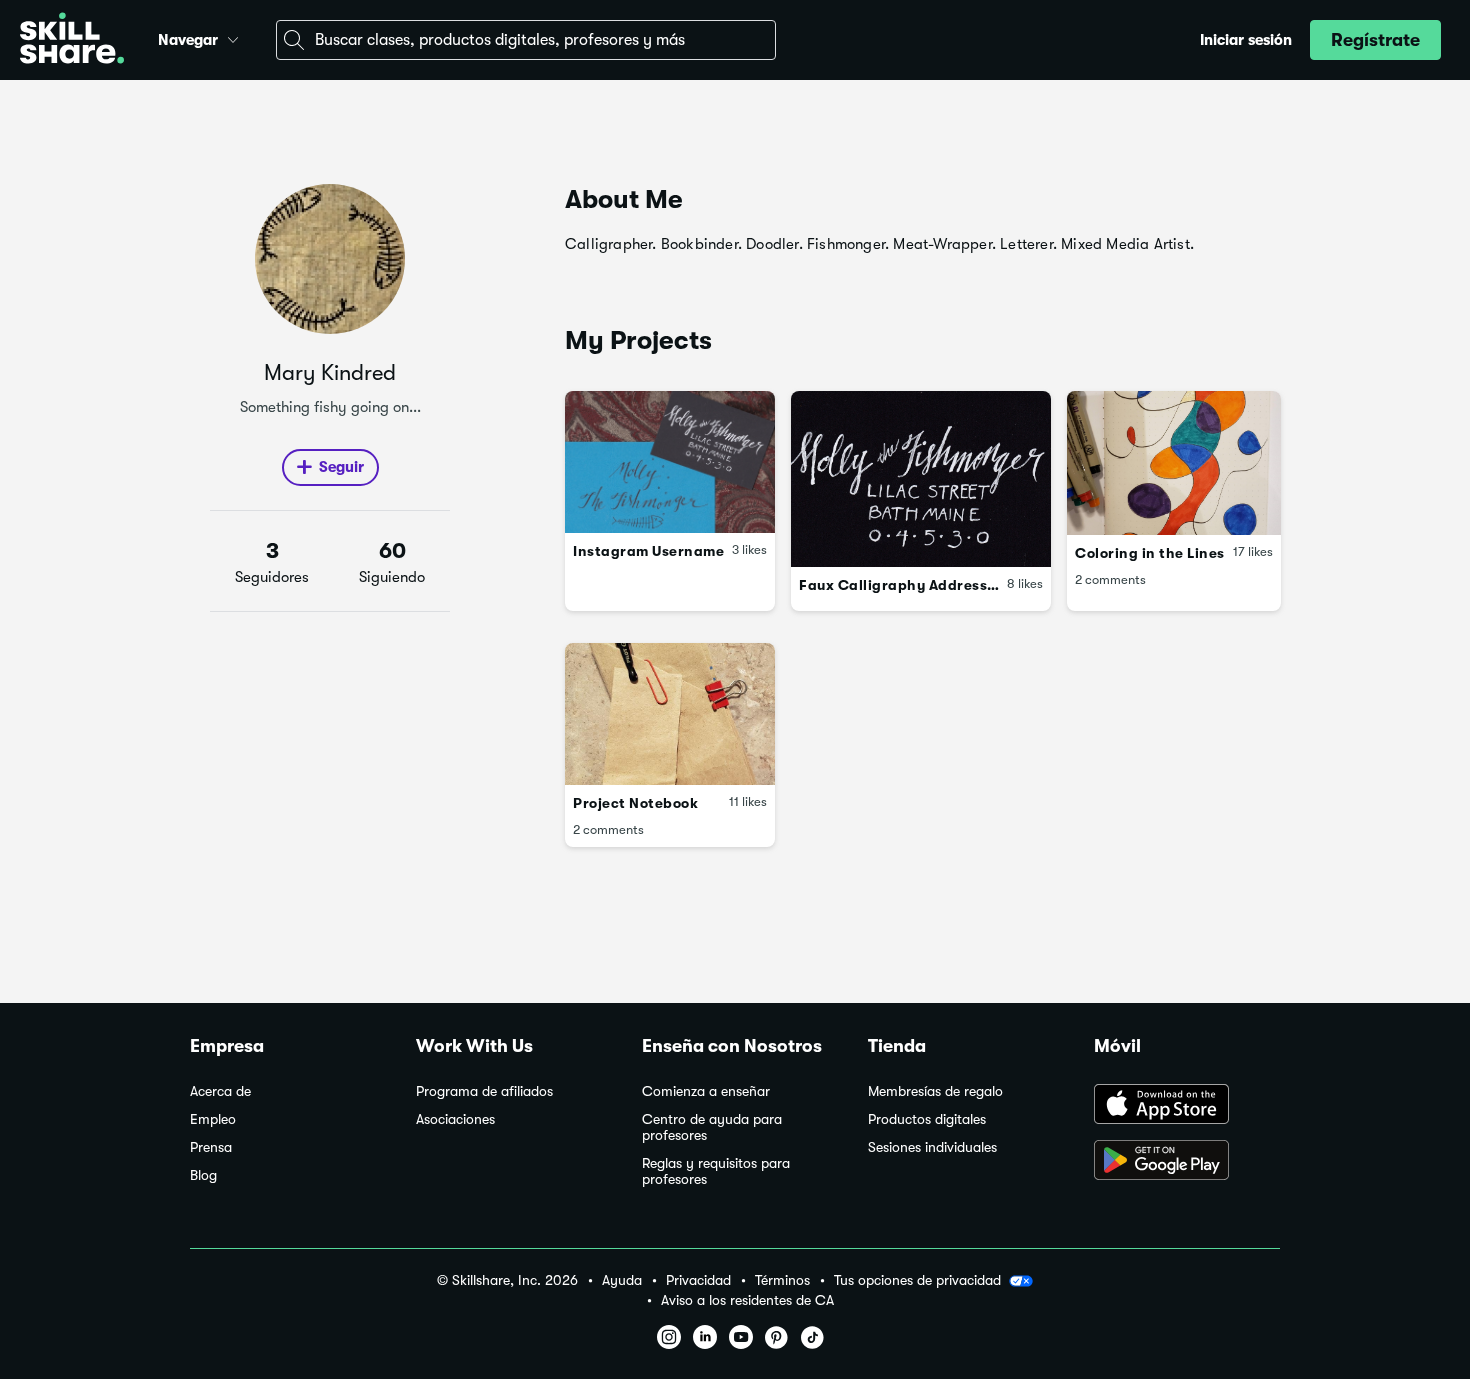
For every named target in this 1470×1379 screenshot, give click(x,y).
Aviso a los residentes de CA (747, 1300)
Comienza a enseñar (706, 1091)
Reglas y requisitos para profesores (716, 1171)
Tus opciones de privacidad (917, 1280)
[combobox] (526, 40)
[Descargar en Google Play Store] (1187, 1162)
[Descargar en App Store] (1187, 1106)
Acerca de (220, 1091)
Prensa (211, 1147)
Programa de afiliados (484, 1091)
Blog (203, 1175)
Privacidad (698, 1280)
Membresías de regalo (935, 1091)
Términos (782, 1280)
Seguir (341, 467)
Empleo (213, 1119)
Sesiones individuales (932, 1147)
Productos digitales (927, 1119)
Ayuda (622, 1280)
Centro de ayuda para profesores (712, 1127)
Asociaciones (455, 1119)
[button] (233, 37)
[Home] (72, 40)
